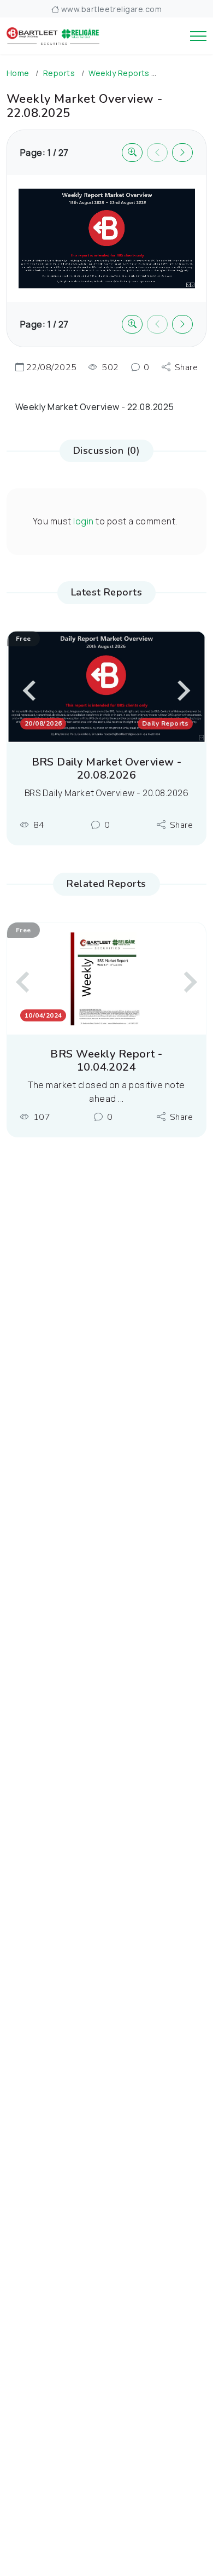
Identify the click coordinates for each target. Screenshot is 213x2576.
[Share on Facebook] (181, 374)
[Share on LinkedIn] (181, 429)
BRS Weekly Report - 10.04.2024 (106, 1061)
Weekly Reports (119, 73)
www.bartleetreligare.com (110, 9)
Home (18, 73)
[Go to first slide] (182, 691)
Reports (59, 73)
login (83, 521)
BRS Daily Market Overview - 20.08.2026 (107, 769)
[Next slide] (189, 982)
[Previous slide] (31, 691)
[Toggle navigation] (198, 36)
